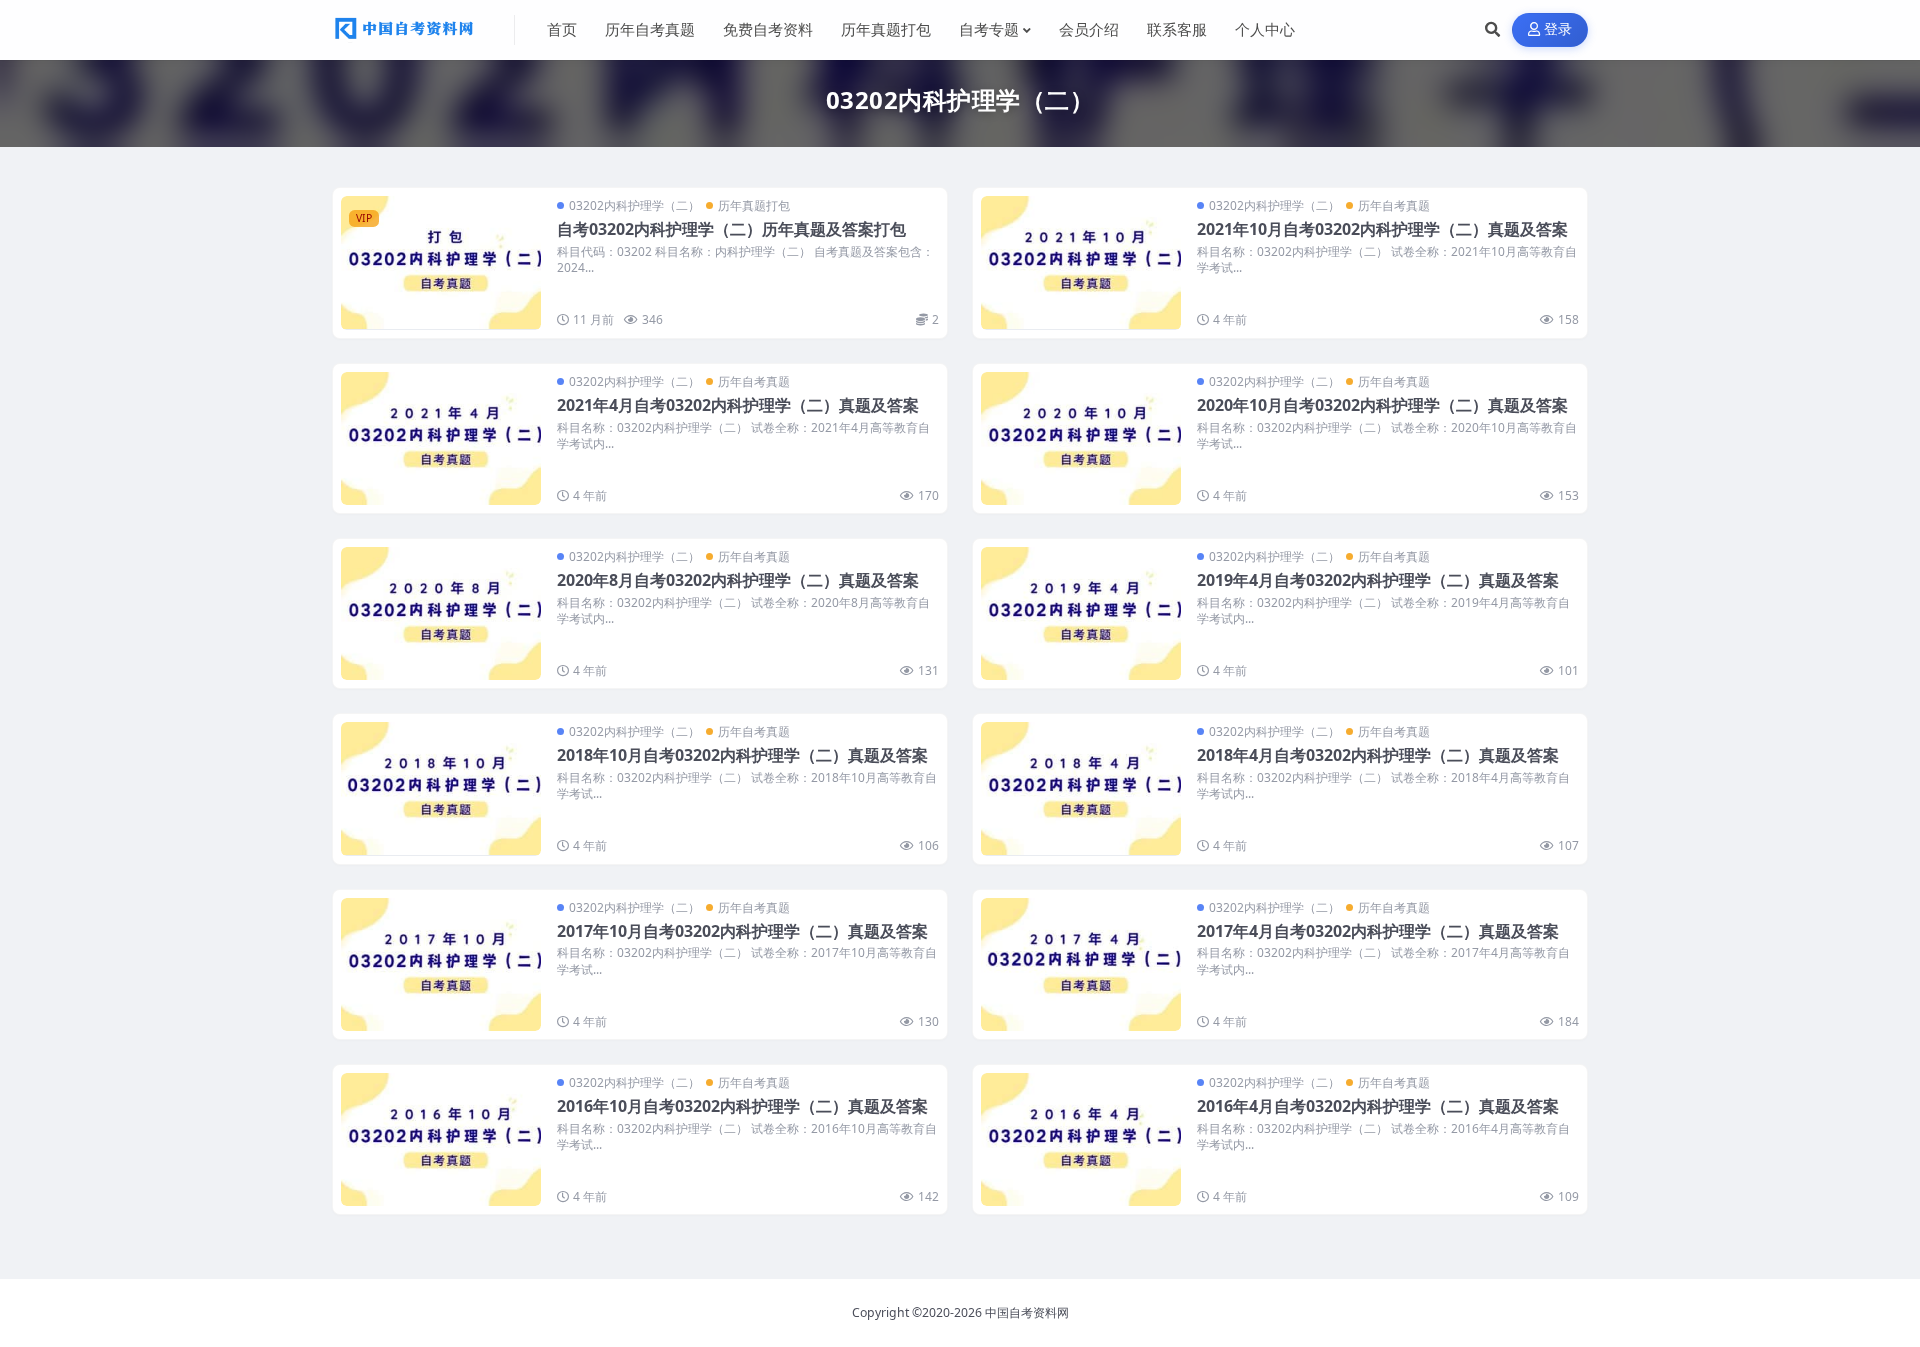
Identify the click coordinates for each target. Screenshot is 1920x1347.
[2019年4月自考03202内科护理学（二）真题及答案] (1081, 613)
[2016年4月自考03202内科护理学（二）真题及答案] (1081, 1139)
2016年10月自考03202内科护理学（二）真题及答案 (742, 1106)
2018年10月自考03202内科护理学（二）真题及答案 (742, 755)
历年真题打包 (754, 205)
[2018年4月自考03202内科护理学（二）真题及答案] (1081, 788)
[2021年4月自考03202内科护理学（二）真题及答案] (441, 438)
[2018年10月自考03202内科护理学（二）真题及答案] (441, 788)
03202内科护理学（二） (634, 205)
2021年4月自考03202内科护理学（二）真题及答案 (738, 405)
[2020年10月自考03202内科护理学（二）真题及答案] (1081, 438)
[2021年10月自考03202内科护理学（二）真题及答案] (1081, 262)
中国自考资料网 (1027, 1312)
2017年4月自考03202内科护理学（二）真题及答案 (1378, 931)
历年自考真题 (1394, 205)
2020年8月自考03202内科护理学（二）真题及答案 (738, 580)
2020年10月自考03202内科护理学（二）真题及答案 (1382, 405)
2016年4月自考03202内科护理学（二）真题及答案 (1378, 1106)
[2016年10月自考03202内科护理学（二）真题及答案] (441, 1139)
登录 (1558, 29)
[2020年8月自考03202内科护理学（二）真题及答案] (441, 613)
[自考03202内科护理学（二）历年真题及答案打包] (441, 262)
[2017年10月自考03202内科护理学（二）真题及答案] (441, 964)
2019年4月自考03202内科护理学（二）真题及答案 (1378, 580)
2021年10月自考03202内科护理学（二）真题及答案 (1382, 229)
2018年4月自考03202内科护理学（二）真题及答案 (1378, 755)
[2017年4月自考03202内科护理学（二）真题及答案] (1081, 964)
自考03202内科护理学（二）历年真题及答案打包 (731, 229)
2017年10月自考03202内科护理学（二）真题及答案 (742, 931)
